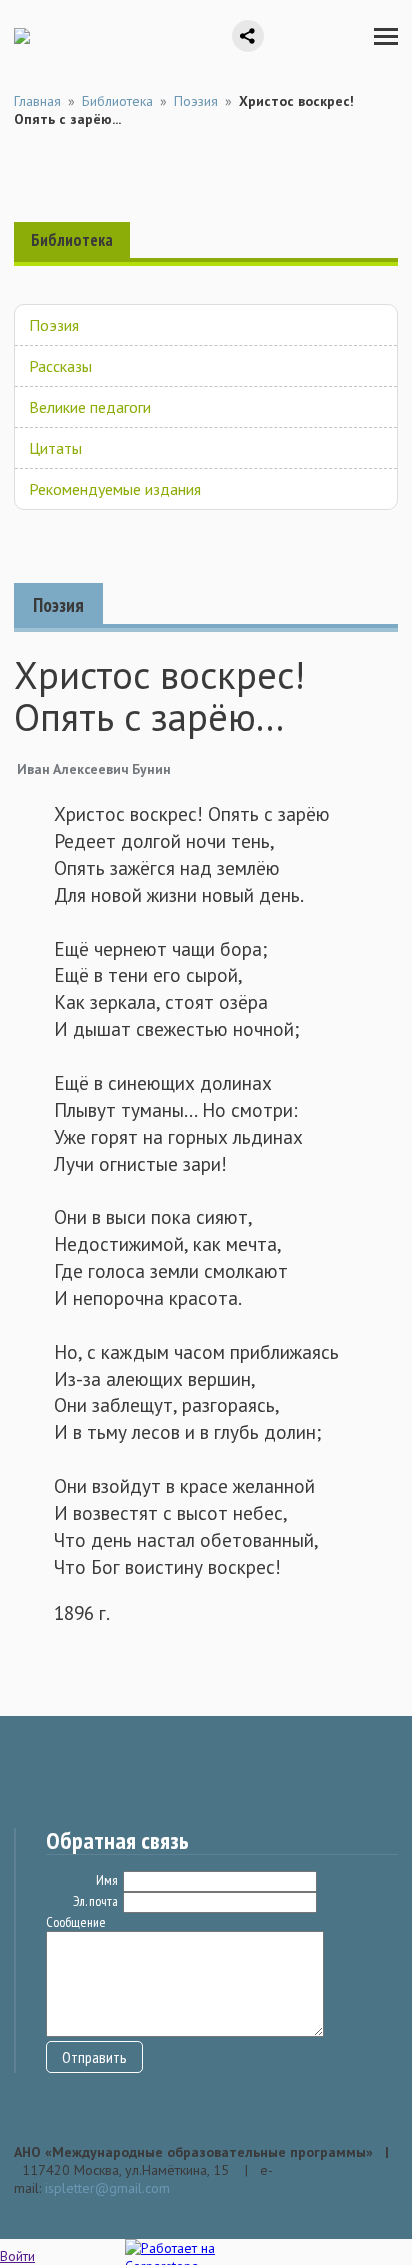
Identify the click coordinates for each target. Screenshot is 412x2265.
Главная (37, 101)
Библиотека (117, 101)
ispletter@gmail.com (107, 2188)
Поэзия (196, 101)
